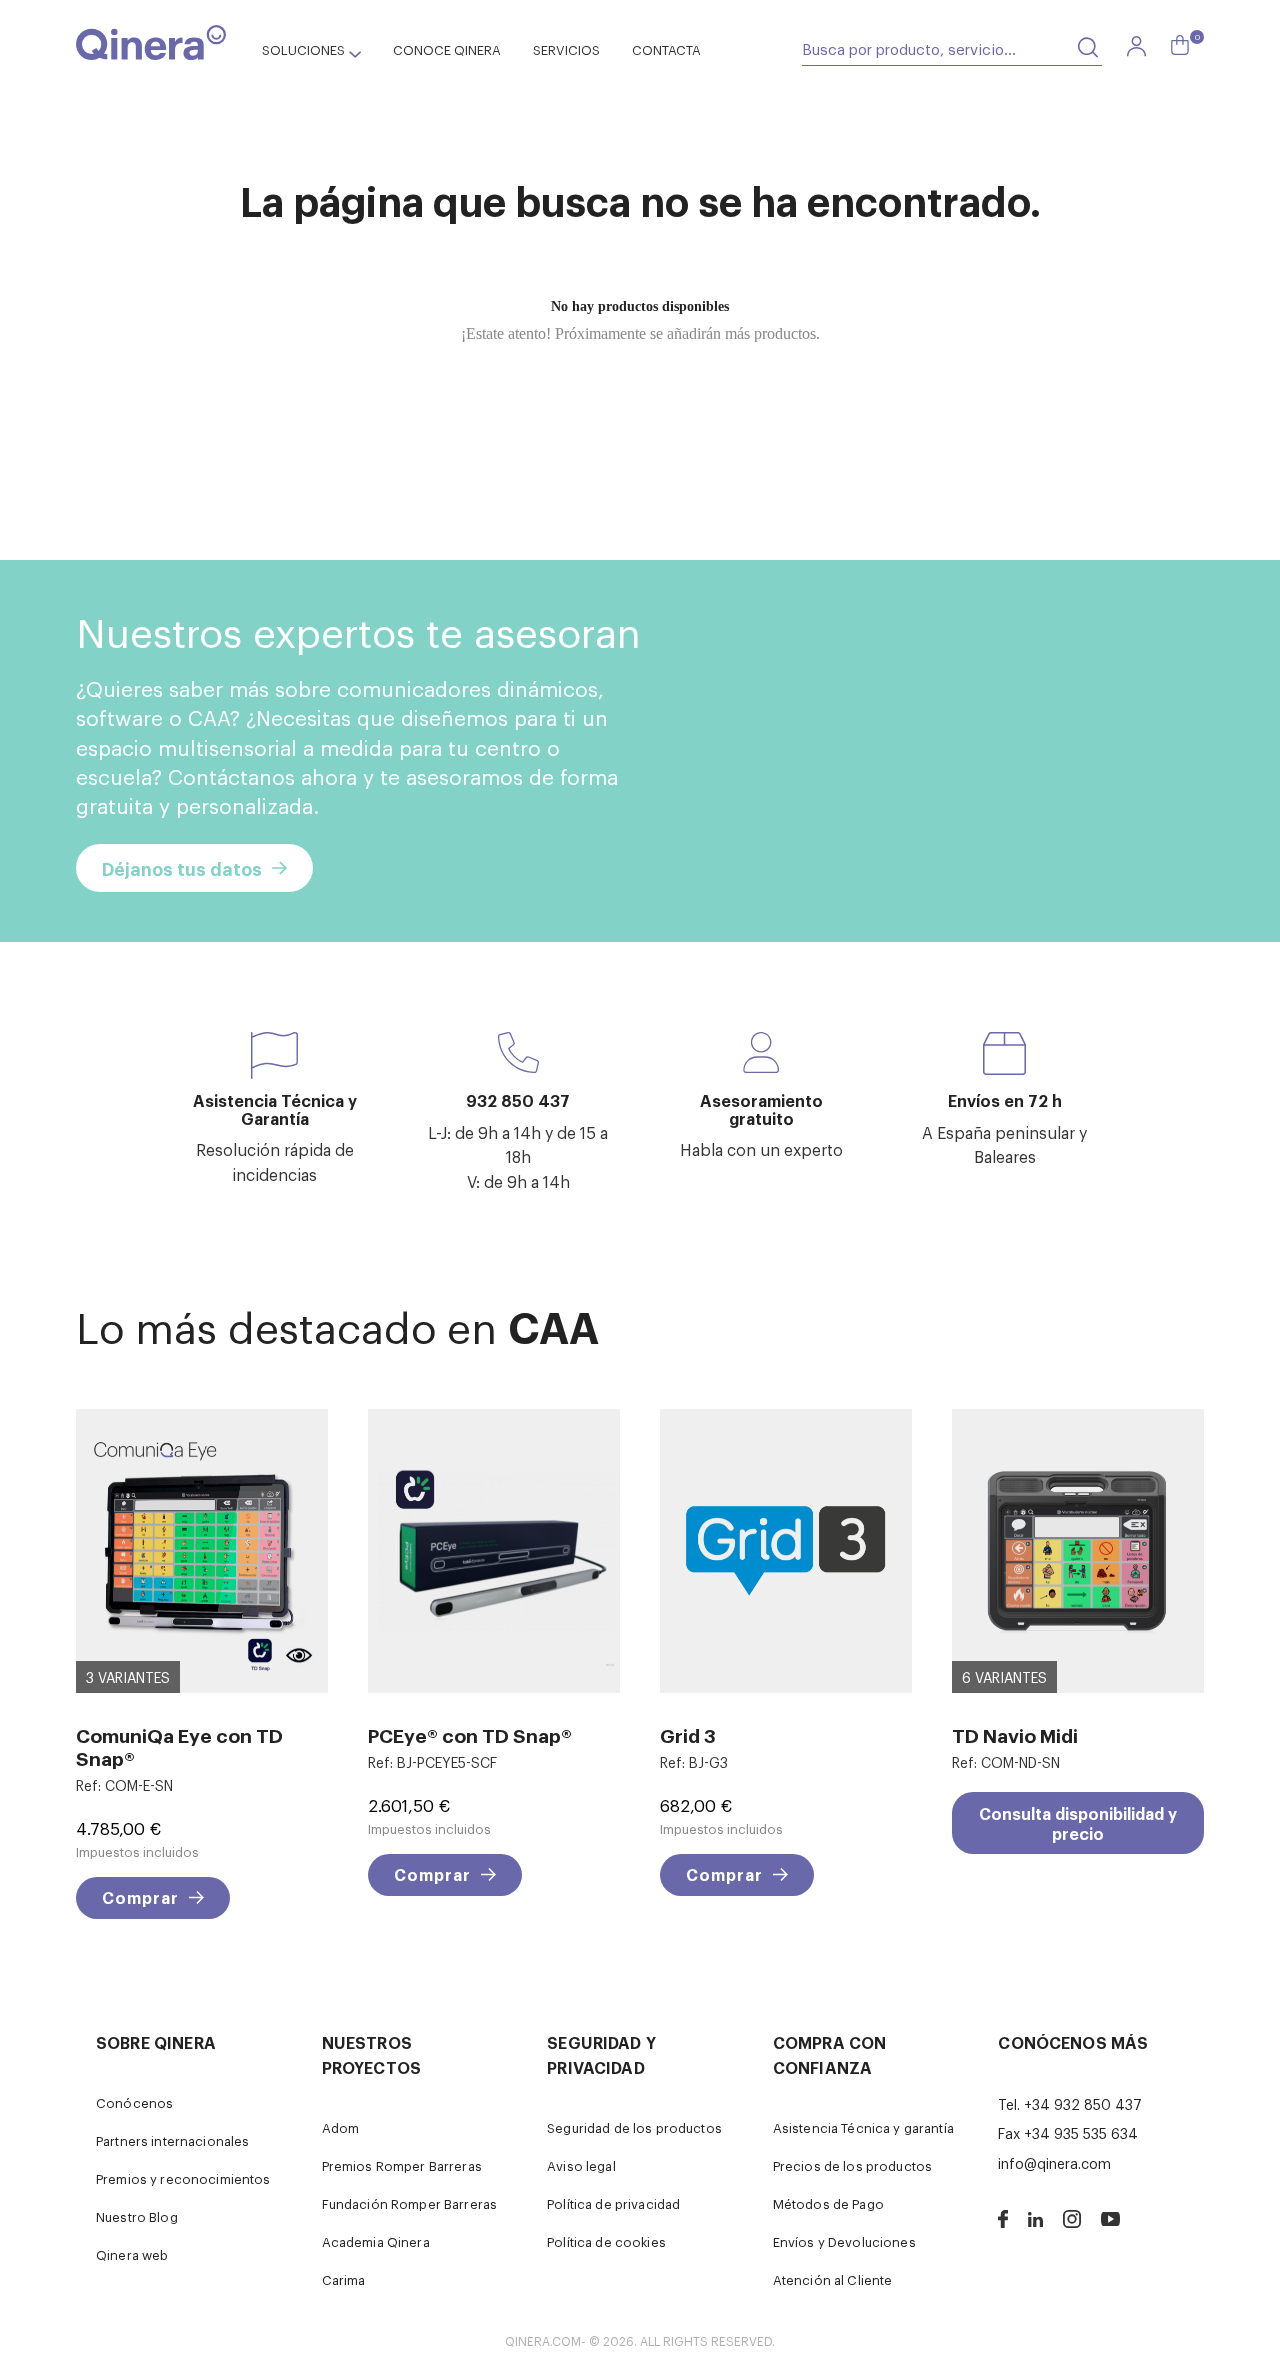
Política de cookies (606, 2241)
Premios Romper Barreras (402, 2165)
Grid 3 (688, 1734)
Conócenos (134, 2102)
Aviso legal (581, 2165)
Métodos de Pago (828, 2203)
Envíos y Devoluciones (844, 2241)
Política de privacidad (613, 2203)
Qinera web (132, 2254)
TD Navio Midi (1015, 1734)
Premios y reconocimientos (183, 2178)
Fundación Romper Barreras (410, 2203)
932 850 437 (518, 1100)
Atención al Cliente (833, 2279)
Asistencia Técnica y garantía (863, 2127)
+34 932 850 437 (1083, 2103)
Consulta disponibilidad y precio (1078, 1823)
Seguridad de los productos (634, 2127)
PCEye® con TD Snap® (470, 1734)
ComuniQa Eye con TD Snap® (179, 1746)
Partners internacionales (172, 2140)
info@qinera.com (1054, 2162)
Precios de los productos (852, 2165)
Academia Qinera (376, 2241)
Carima (344, 2279)
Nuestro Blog (137, 2216)
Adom (341, 2127)
